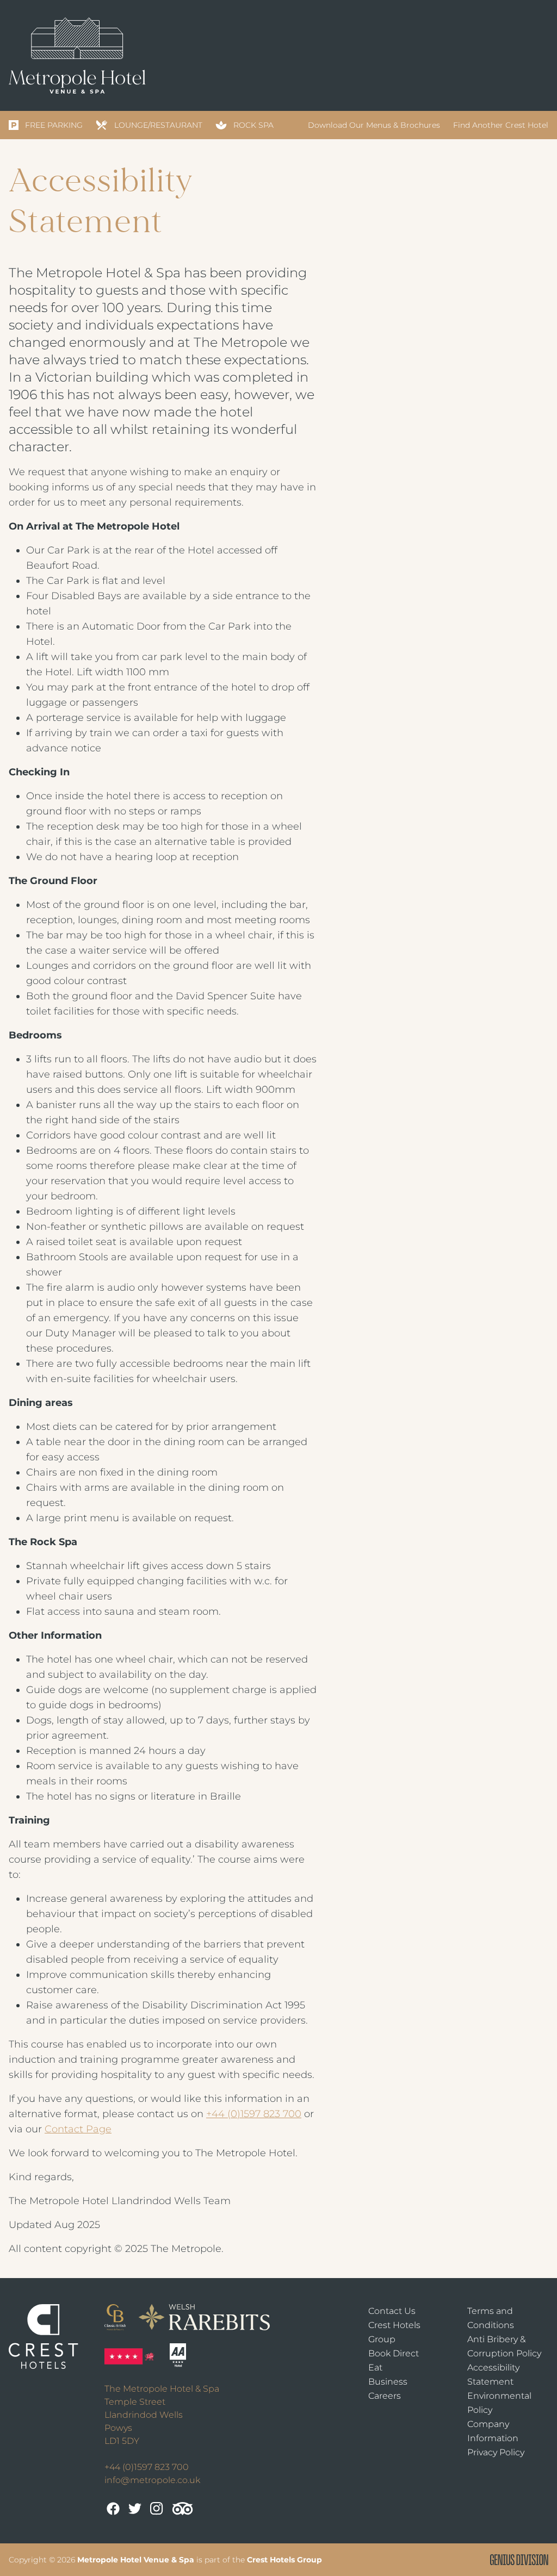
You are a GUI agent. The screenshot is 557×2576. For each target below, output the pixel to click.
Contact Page (78, 2129)
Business (388, 2382)
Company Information (493, 2431)
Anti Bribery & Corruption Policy (504, 2346)
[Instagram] (157, 2509)
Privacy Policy (496, 2452)
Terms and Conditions (491, 2318)
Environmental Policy (499, 2403)
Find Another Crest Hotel (501, 125)
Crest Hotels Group (394, 2332)
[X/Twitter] (135, 2509)
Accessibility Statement (493, 2375)
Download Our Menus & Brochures (374, 125)
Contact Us (392, 2311)
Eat (375, 2367)
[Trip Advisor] (183, 2509)
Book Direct (394, 2353)
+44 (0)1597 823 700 (254, 2114)
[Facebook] (113, 2509)
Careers (385, 2396)
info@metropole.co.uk (152, 2480)
